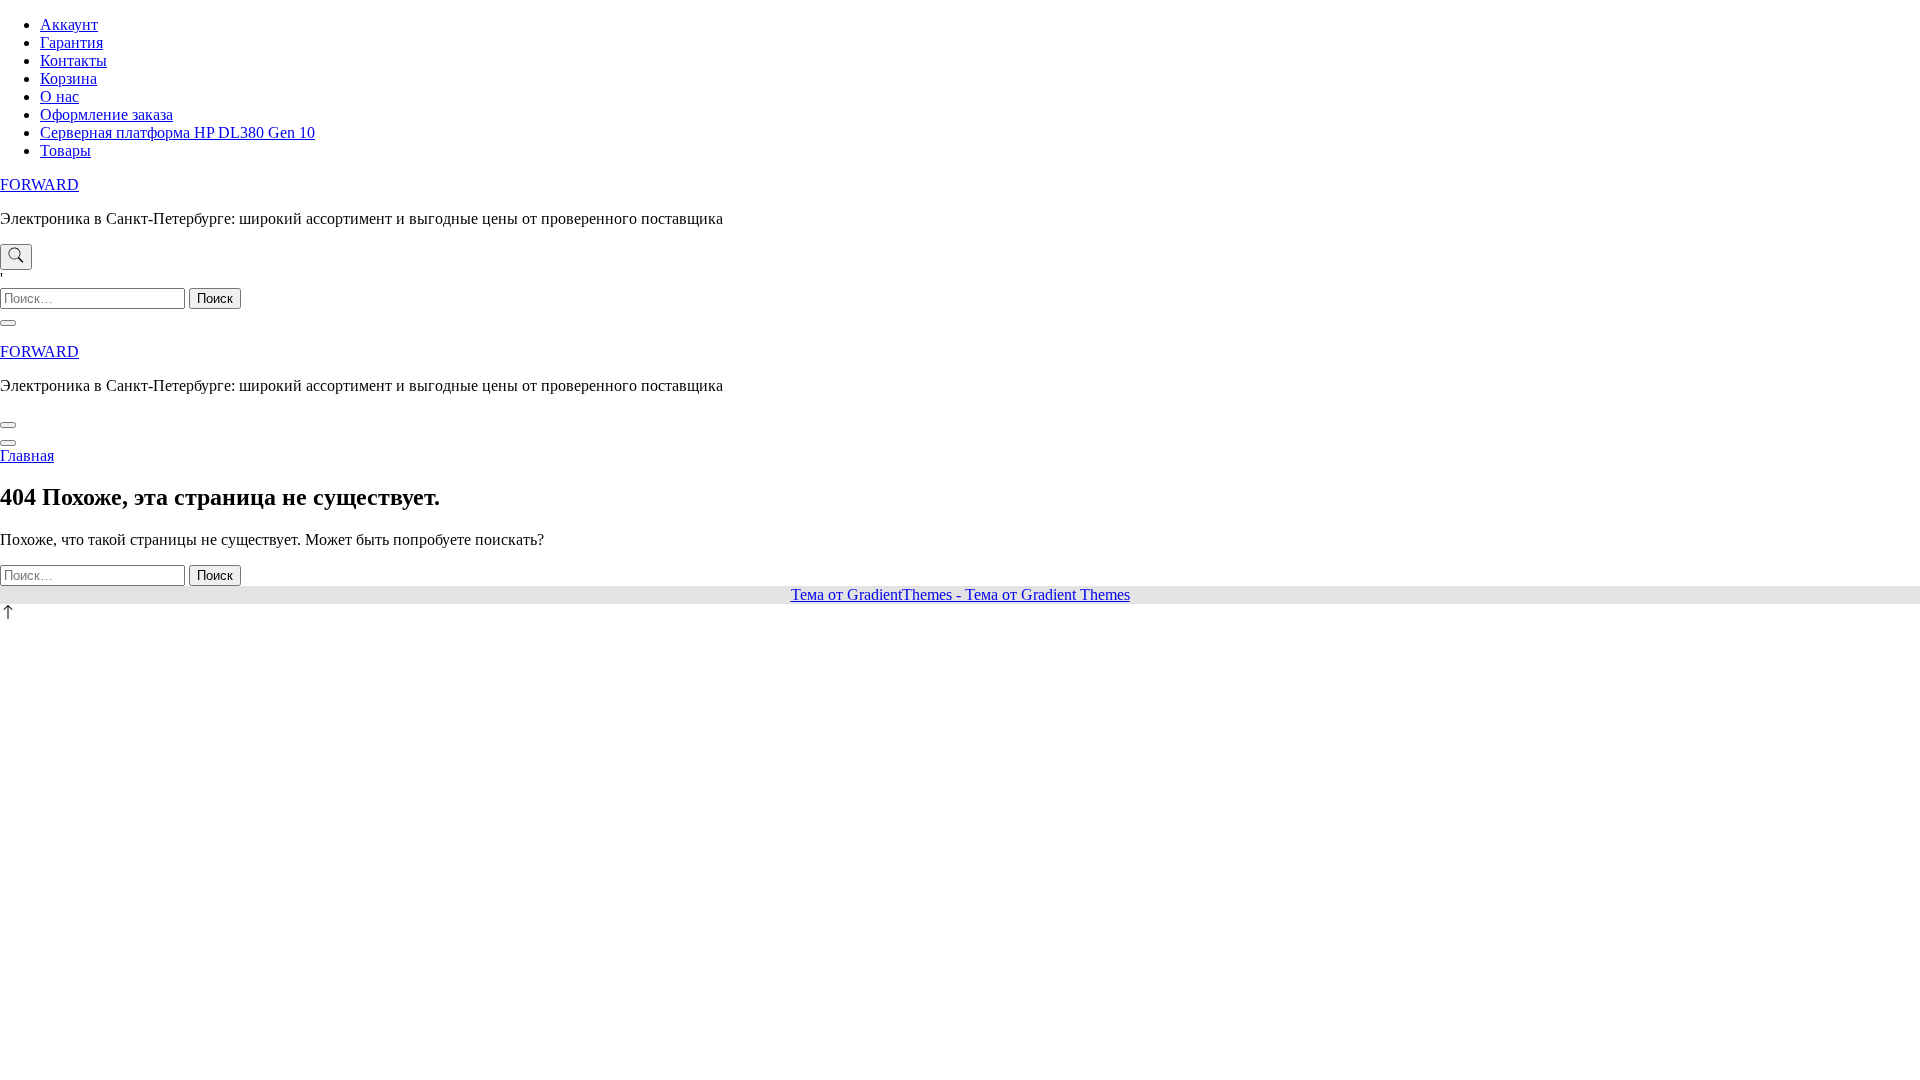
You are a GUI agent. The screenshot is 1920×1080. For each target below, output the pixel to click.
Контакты (73, 60)
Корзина (68, 78)
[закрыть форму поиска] (8, 323)
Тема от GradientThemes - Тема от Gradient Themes (960, 594)
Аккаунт (69, 24)
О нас (59, 96)
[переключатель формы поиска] (16, 257)
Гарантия (71, 42)
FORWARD (39, 184)
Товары (65, 150)
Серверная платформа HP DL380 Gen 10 (177, 132)
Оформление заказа (106, 114)
